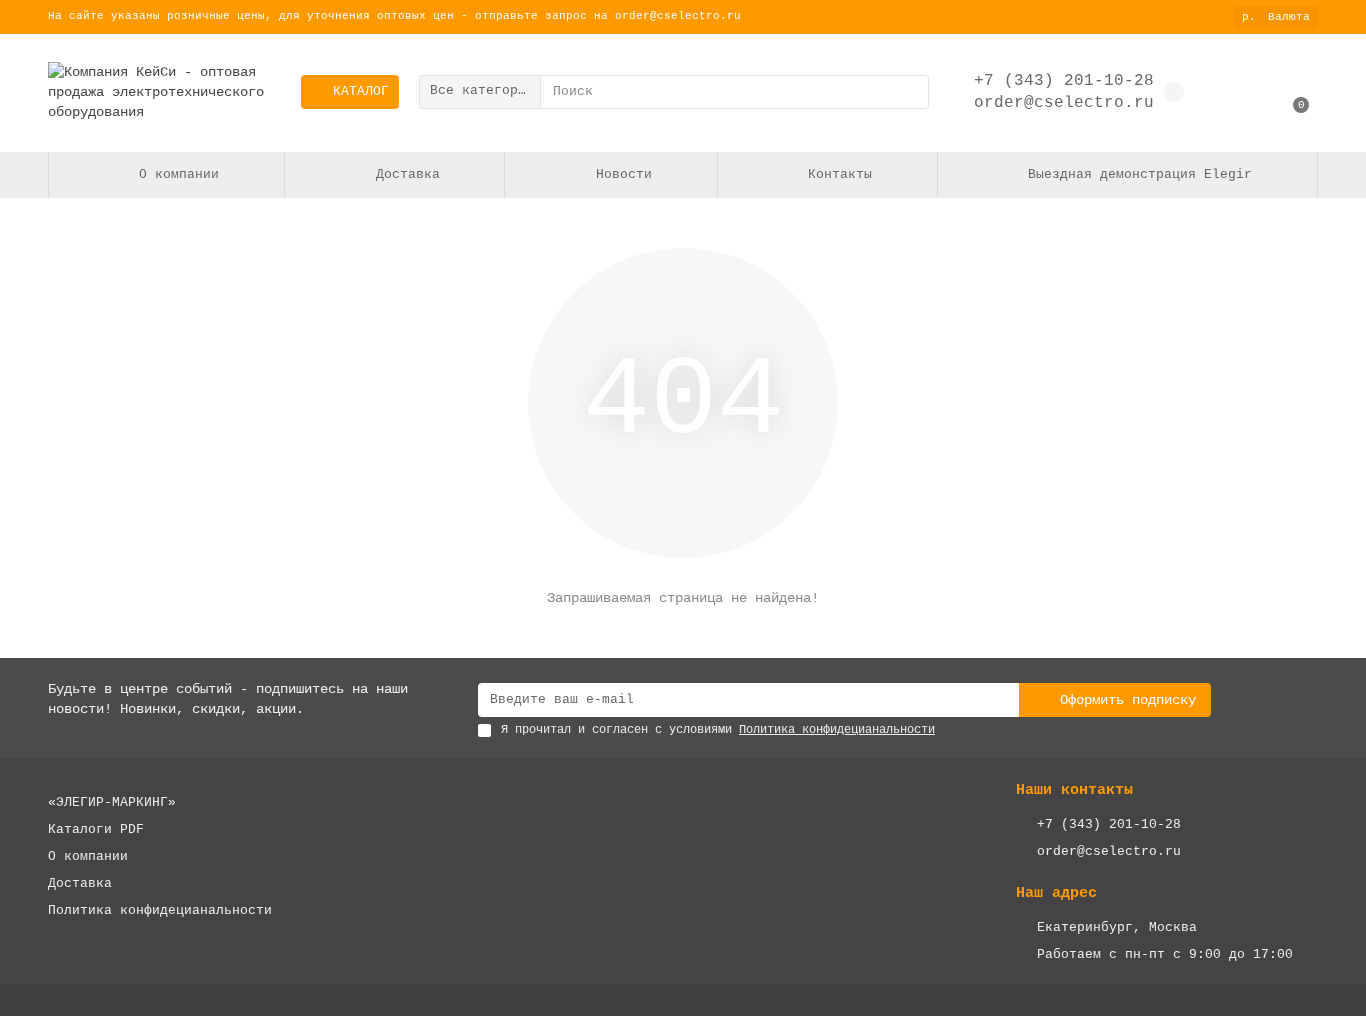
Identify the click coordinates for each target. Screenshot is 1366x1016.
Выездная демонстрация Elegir (1140, 174)
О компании (179, 174)
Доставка (408, 174)
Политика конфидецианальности (160, 910)
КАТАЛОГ (361, 91)
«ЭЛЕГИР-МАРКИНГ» (112, 802)
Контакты (840, 174)
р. (1276, 17)
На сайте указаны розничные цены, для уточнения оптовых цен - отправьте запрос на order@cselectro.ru (394, 16)
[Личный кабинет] (1232, 92)
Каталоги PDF (96, 829)
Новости (624, 174)
